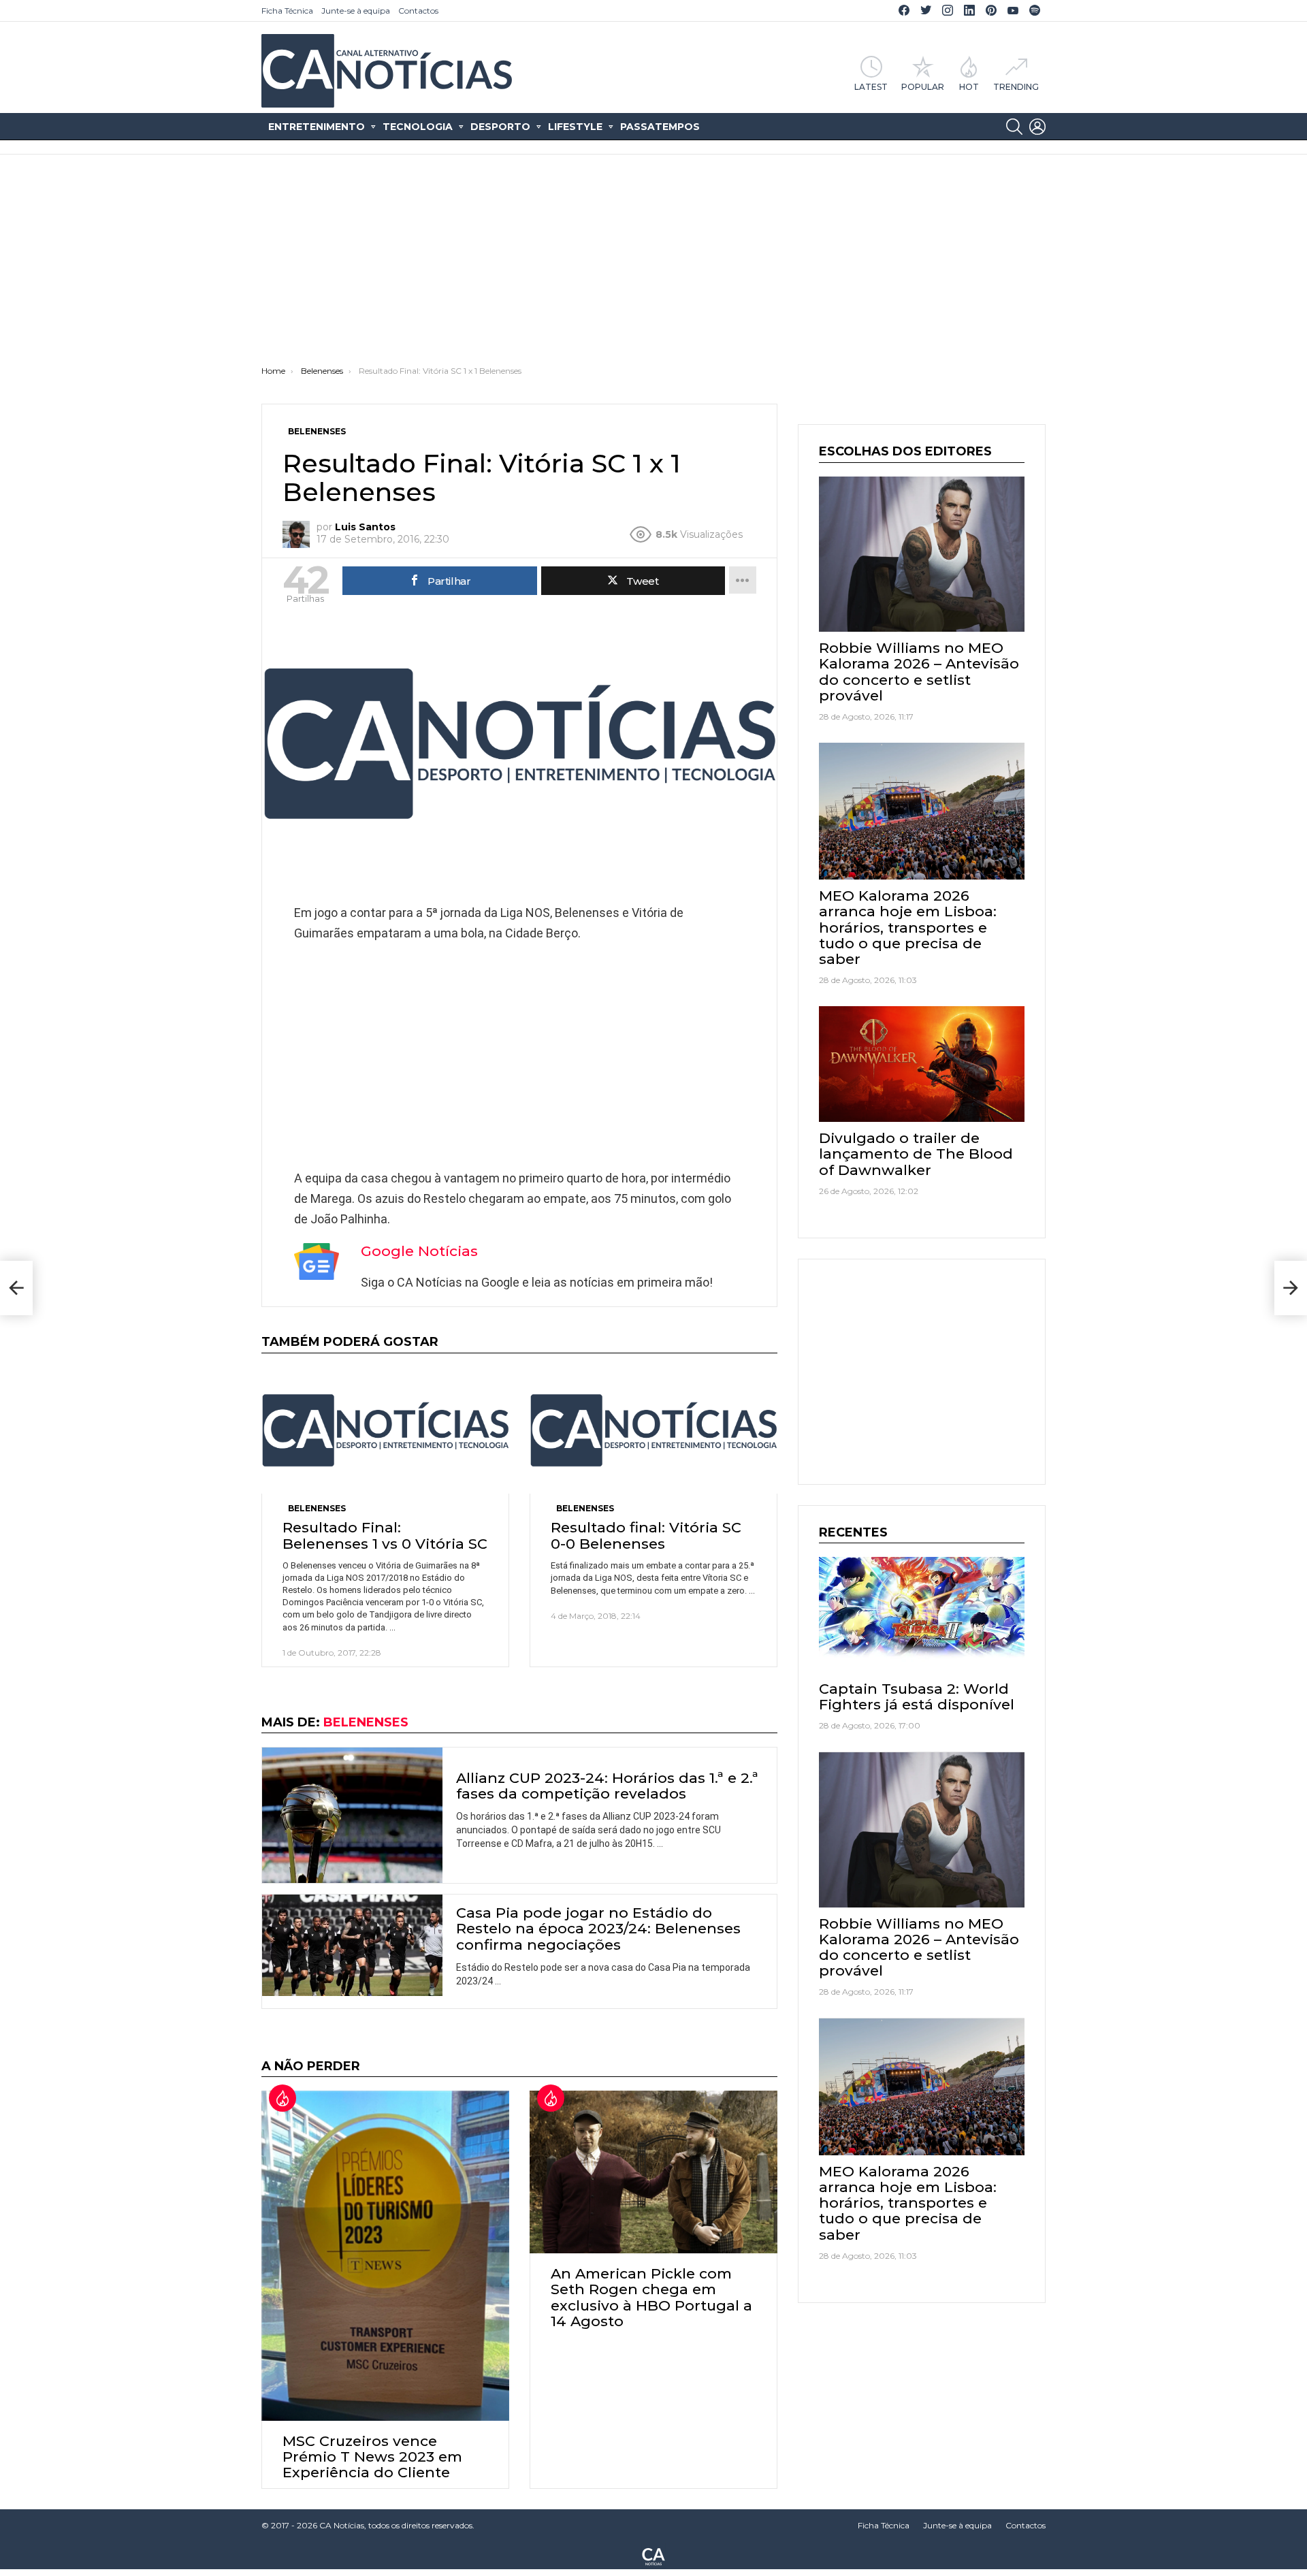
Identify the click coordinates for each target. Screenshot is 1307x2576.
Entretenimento (317, 127)
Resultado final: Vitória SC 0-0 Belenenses (646, 1535)
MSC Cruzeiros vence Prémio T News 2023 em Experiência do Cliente (372, 2457)
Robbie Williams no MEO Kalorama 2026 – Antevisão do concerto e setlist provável (919, 672)
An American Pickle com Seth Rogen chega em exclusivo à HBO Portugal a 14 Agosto (651, 2297)
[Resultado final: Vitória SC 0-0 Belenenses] (653, 1431)
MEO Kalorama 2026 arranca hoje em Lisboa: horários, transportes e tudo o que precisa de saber (908, 927)
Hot (969, 86)
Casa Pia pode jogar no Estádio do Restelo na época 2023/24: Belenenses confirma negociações (598, 1928)
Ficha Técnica (287, 11)
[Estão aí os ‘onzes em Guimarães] (16, 1288)
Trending (1016, 86)
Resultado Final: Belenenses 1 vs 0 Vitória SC (385, 1535)
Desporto (500, 127)
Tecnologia (418, 127)
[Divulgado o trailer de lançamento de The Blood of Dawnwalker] (922, 1064)
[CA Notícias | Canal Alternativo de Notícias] (653, 2556)
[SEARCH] (1014, 127)
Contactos (418, 11)
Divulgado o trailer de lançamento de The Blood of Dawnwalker (916, 1154)
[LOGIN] (1037, 127)
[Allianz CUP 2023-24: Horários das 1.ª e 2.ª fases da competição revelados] (352, 1815)
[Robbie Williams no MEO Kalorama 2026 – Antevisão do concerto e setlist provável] (922, 554)
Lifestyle (575, 127)
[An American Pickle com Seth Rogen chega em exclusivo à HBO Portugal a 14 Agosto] (653, 2172)
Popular (923, 86)
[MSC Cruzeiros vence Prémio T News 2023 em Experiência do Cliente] (385, 2255)
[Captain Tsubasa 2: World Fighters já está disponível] (922, 1615)
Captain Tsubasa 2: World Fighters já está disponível (917, 1696)
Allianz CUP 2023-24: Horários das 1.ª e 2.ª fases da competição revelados (607, 1786)
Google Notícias (419, 1251)
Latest (871, 86)
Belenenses (317, 1508)
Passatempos (660, 127)
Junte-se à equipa (356, 11)
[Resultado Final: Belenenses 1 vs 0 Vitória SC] (385, 1431)
